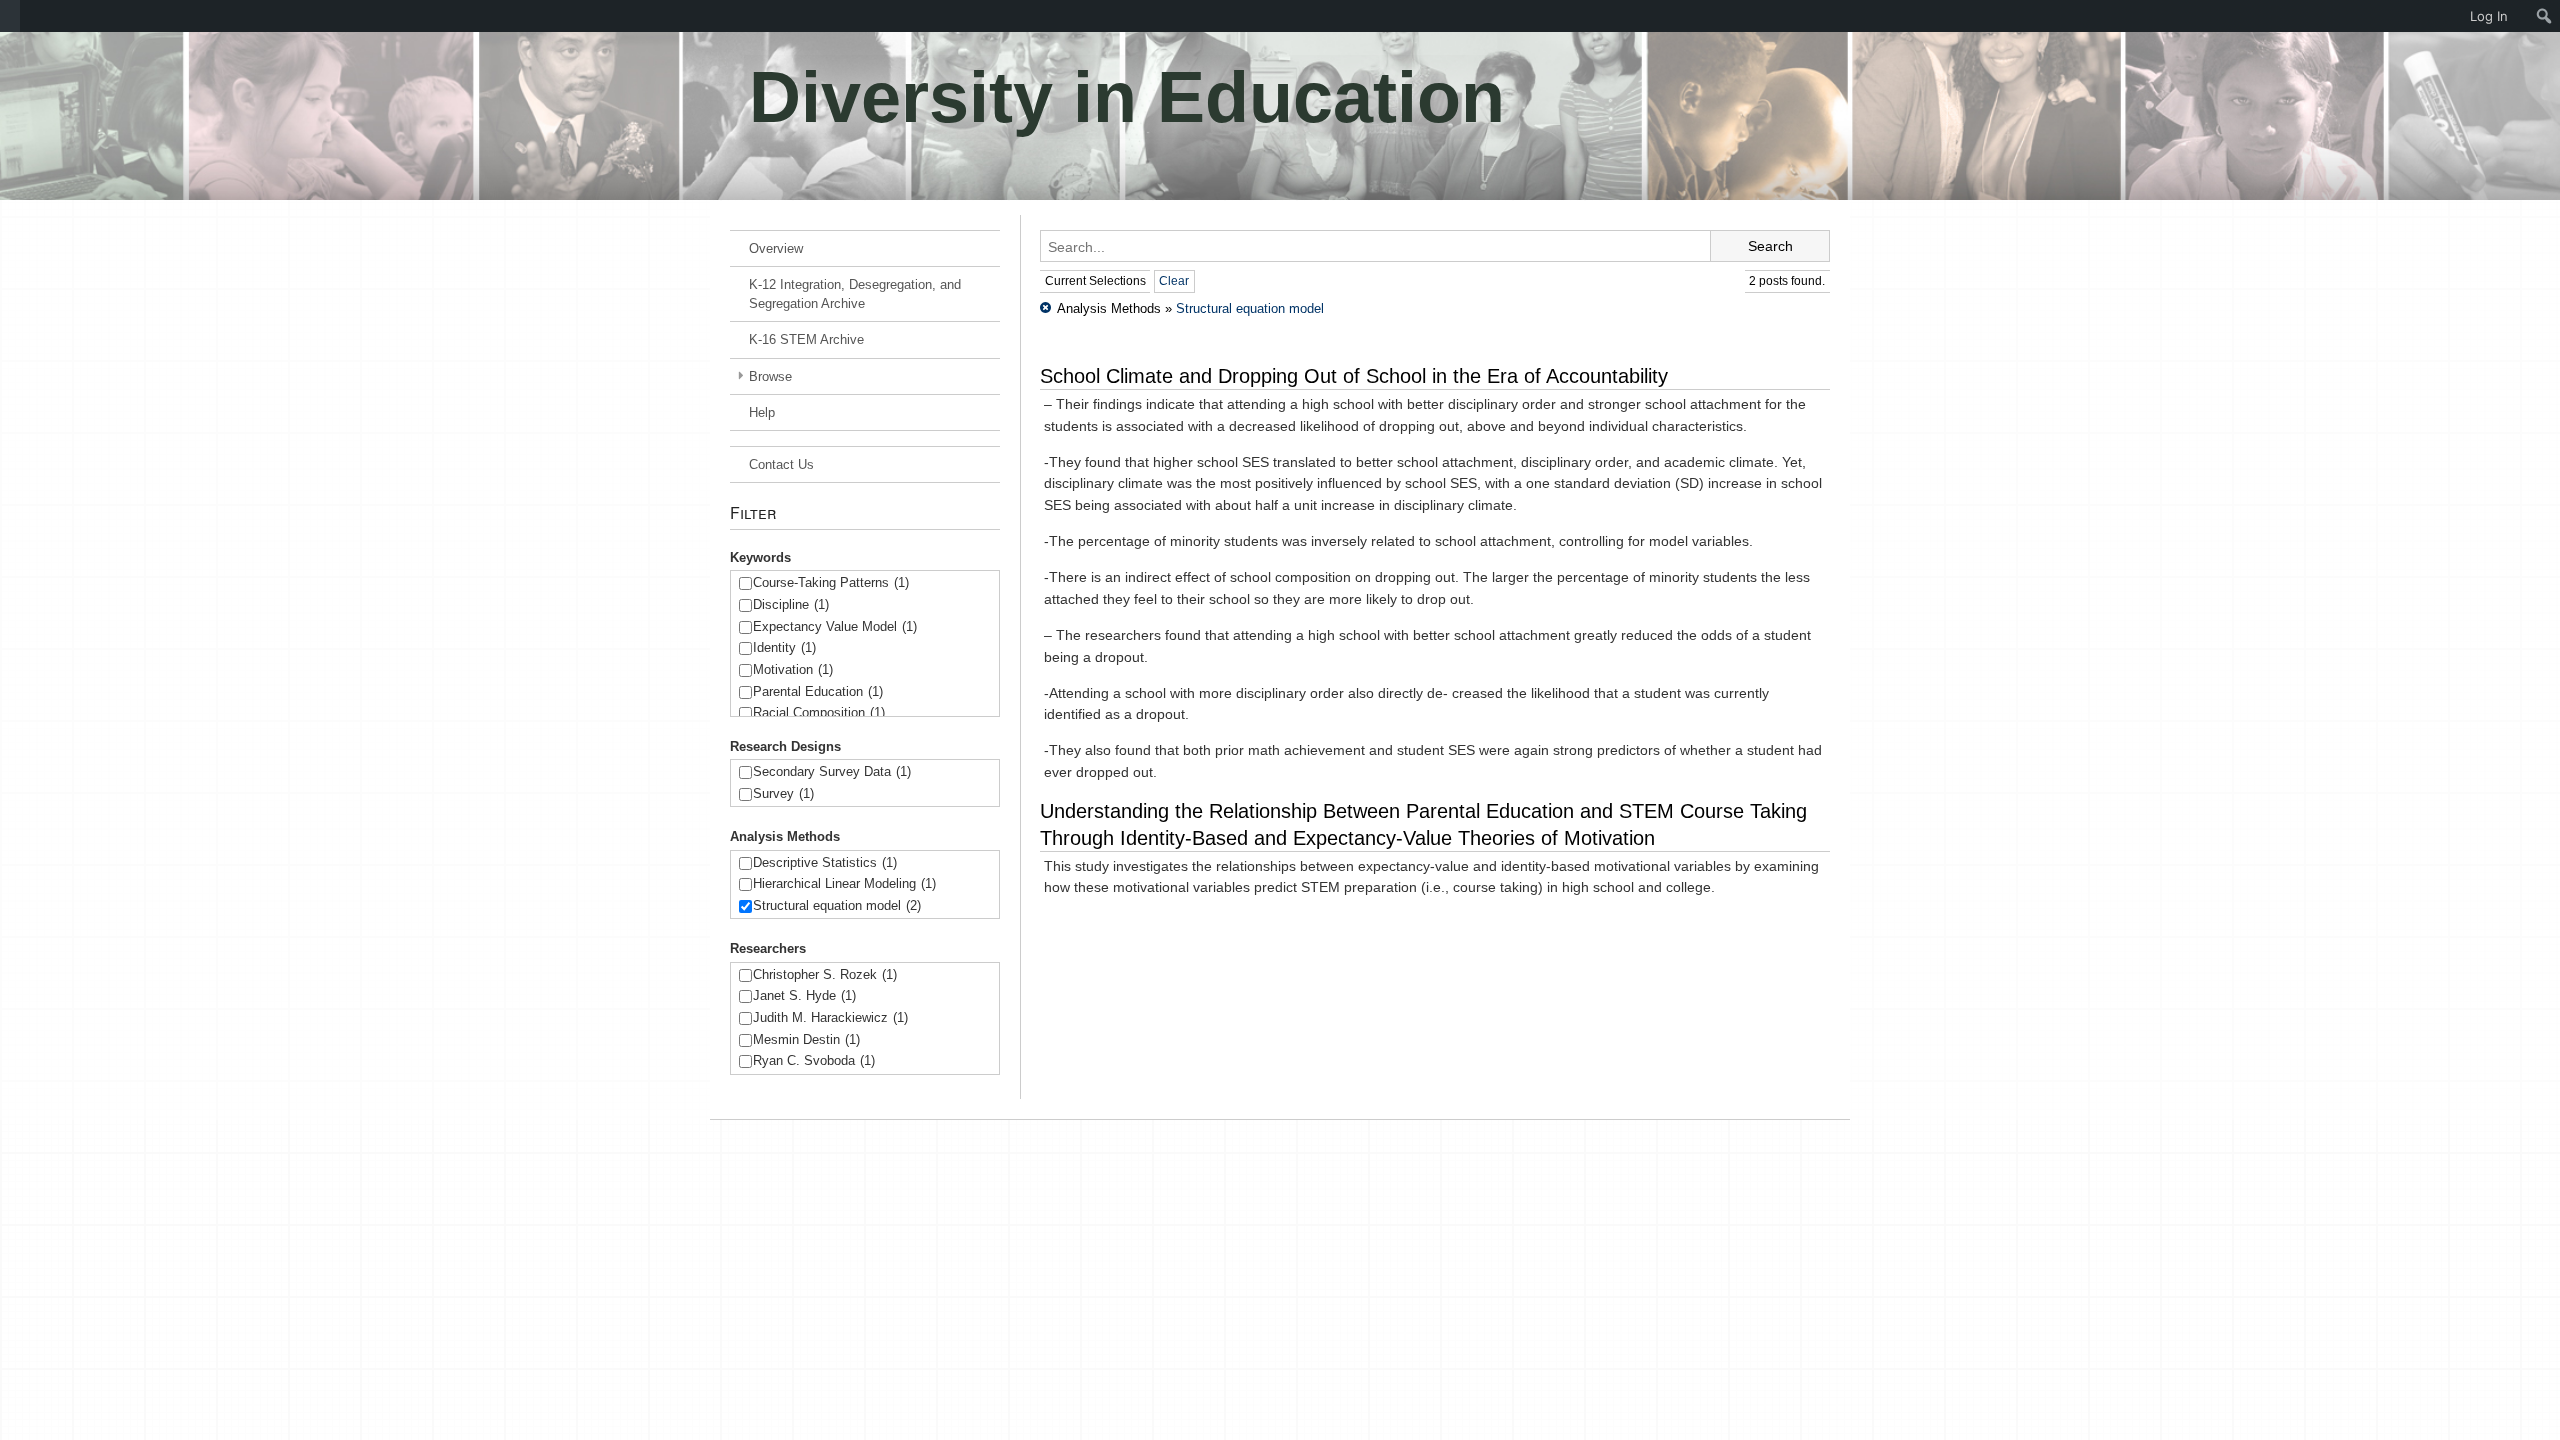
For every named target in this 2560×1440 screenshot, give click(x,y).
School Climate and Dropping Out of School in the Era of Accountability (1354, 376)
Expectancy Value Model (835, 626)
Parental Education (818, 691)
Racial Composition (819, 712)
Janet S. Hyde (804, 995)
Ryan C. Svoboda (814, 1060)
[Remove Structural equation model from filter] (1045, 308)
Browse (770, 376)
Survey (783, 793)
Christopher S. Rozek (825, 974)
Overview (776, 248)
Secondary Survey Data (832, 771)
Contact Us (781, 464)
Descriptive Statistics (825, 862)
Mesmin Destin (806, 1039)
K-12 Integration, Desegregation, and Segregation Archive (855, 294)
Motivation (793, 669)
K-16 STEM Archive (806, 339)
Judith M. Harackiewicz (830, 1017)
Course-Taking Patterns (831, 582)
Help (762, 412)
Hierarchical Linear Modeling (844, 883)
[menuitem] (10, 16)
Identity (784, 647)
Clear (1174, 281)
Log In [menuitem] (2489, 16)
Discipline (791, 604)
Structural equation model (837, 905)
